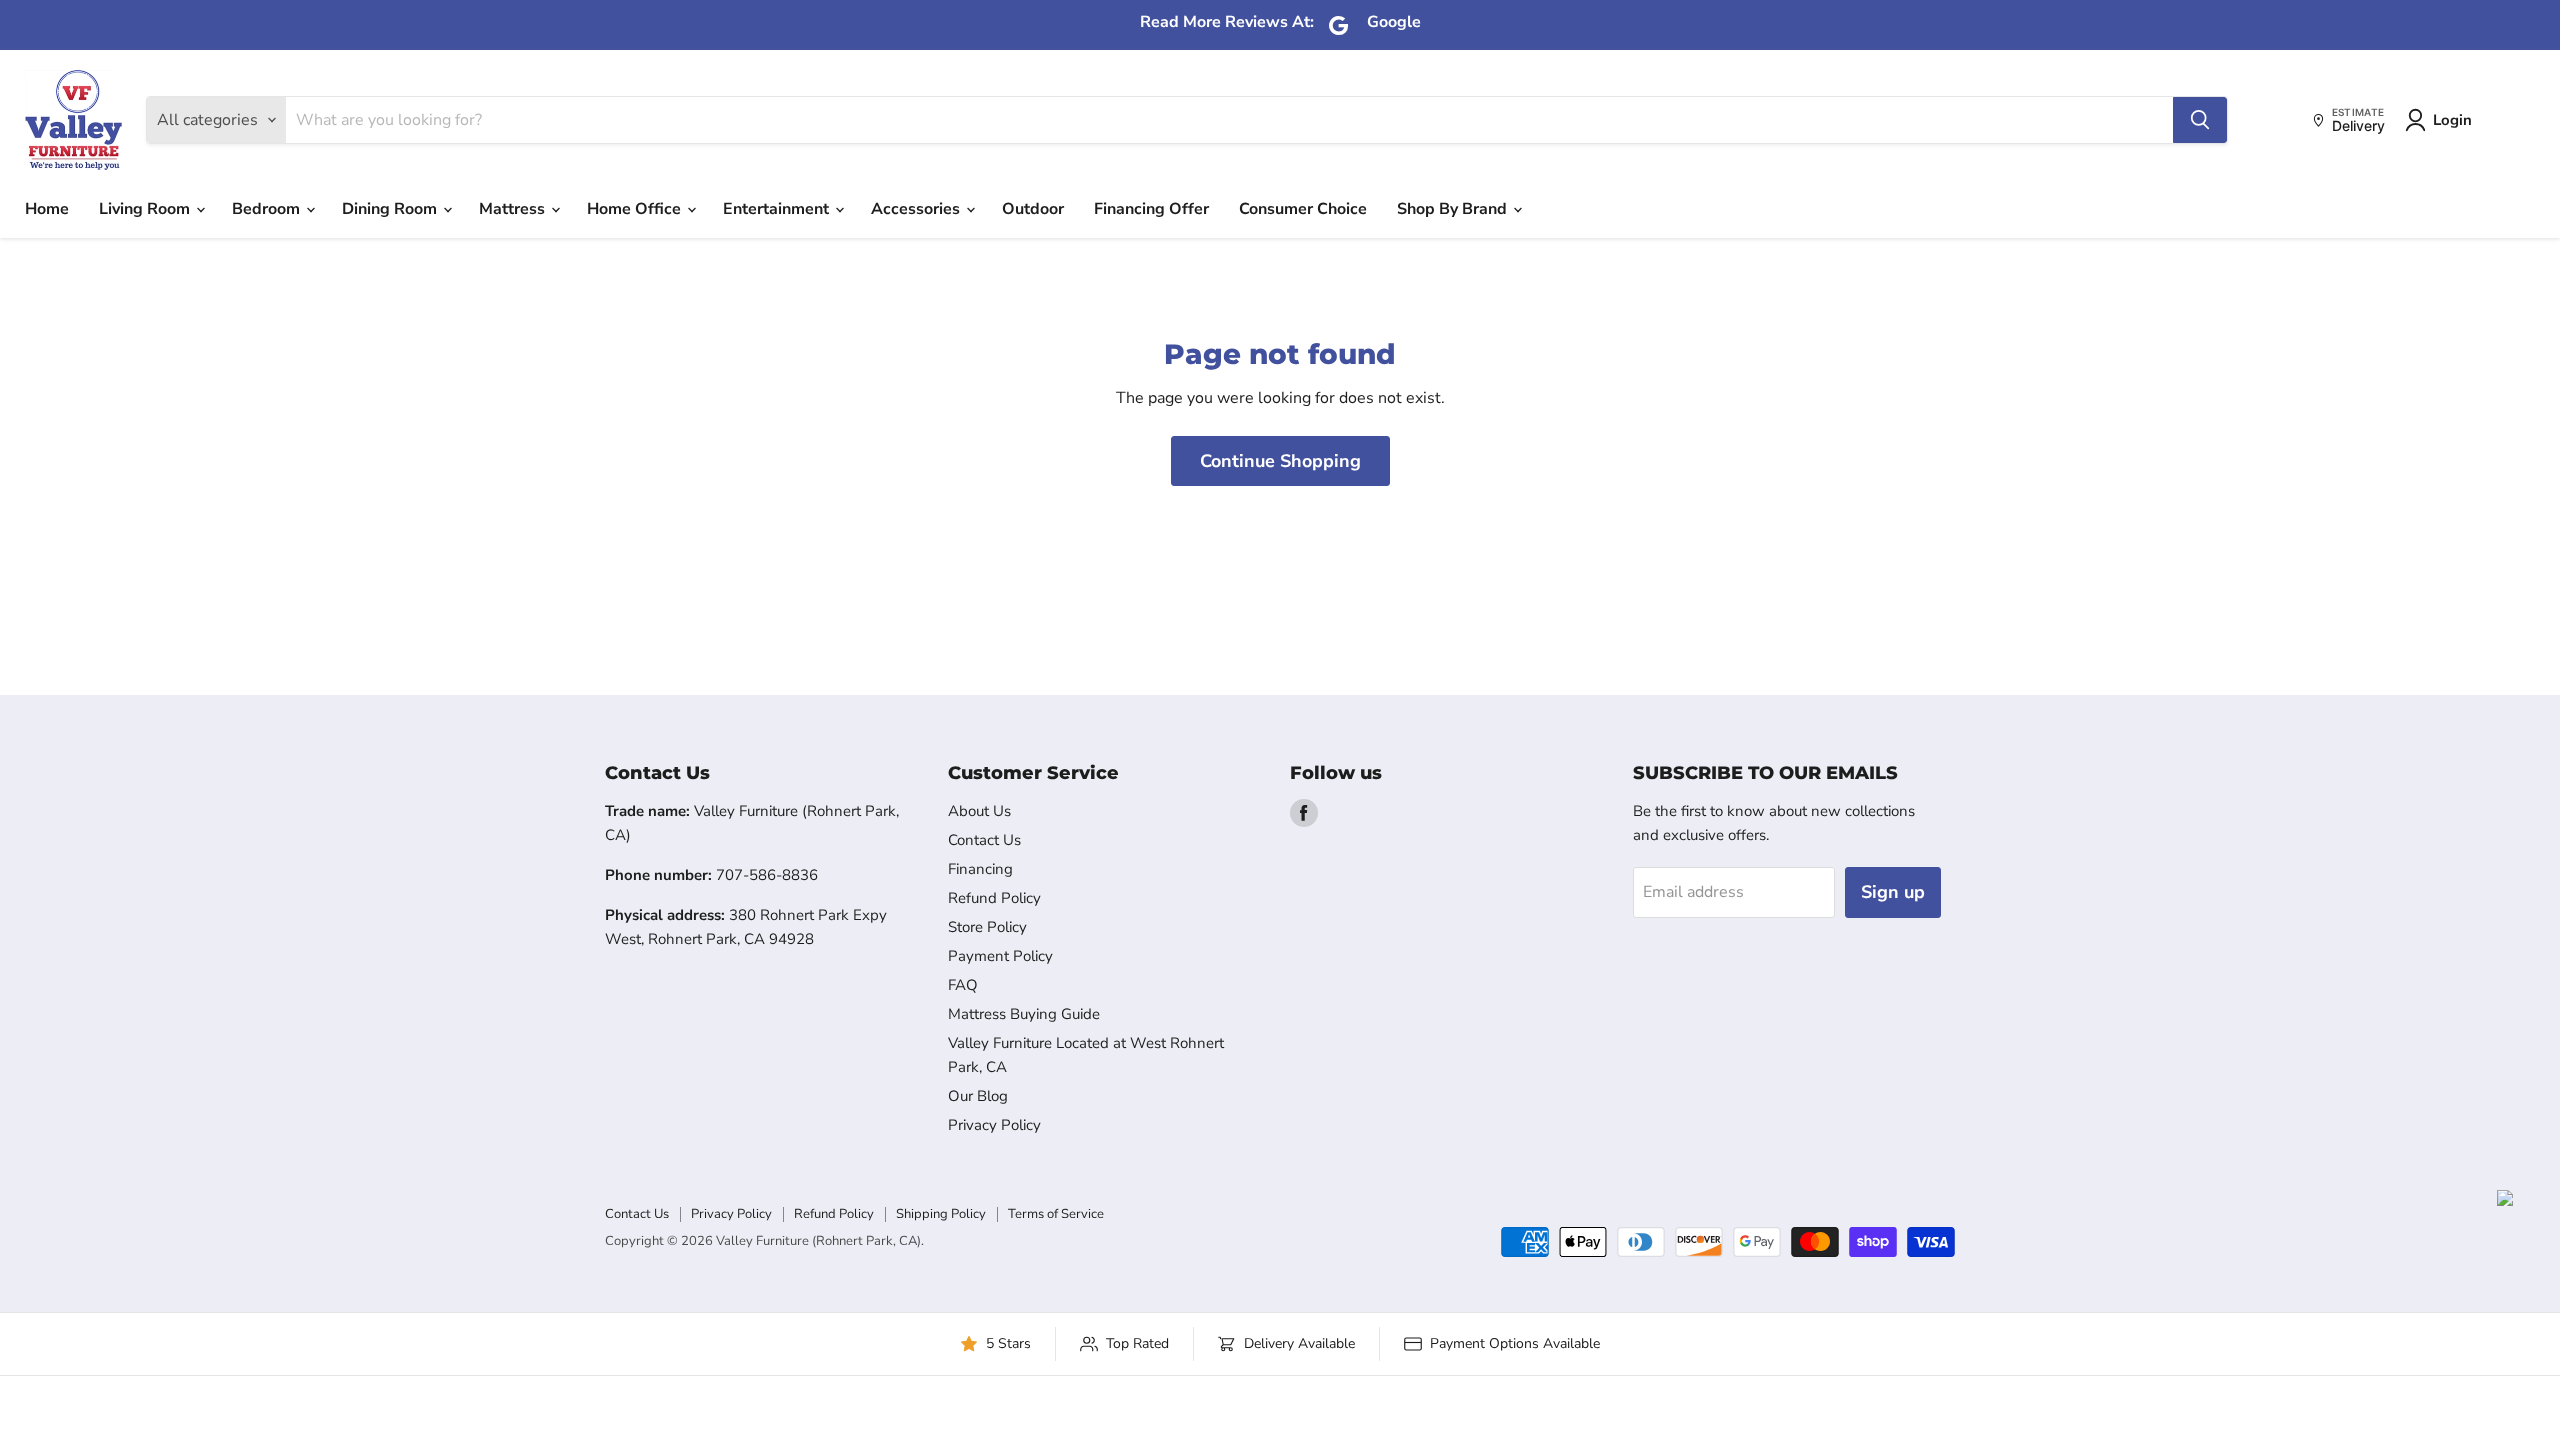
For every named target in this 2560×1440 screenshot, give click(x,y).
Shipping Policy (941, 1214)
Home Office (636, 209)
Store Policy (987, 927)
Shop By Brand (1454, 209)
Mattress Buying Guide (1024, 1014)
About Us (979, 811)
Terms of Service (1056, 1214)
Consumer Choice (1303, 209)
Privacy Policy (994, 1125)
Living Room (146, 209)
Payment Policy (1000, 956)
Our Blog (978, 1096)
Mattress (514, 209)
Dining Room (391, 209)
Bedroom (268, 209)
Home (47, 209)
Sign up (1893, 892)
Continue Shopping (1280, 461)
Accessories (917, 209)
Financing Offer (1151, 209)
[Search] (2200, 120)
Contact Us (984, 840)
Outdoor (1033, 209)
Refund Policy (994, 898)
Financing (980, 869)
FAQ (963, 985)
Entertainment (778, 209)
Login (2452, 120)
